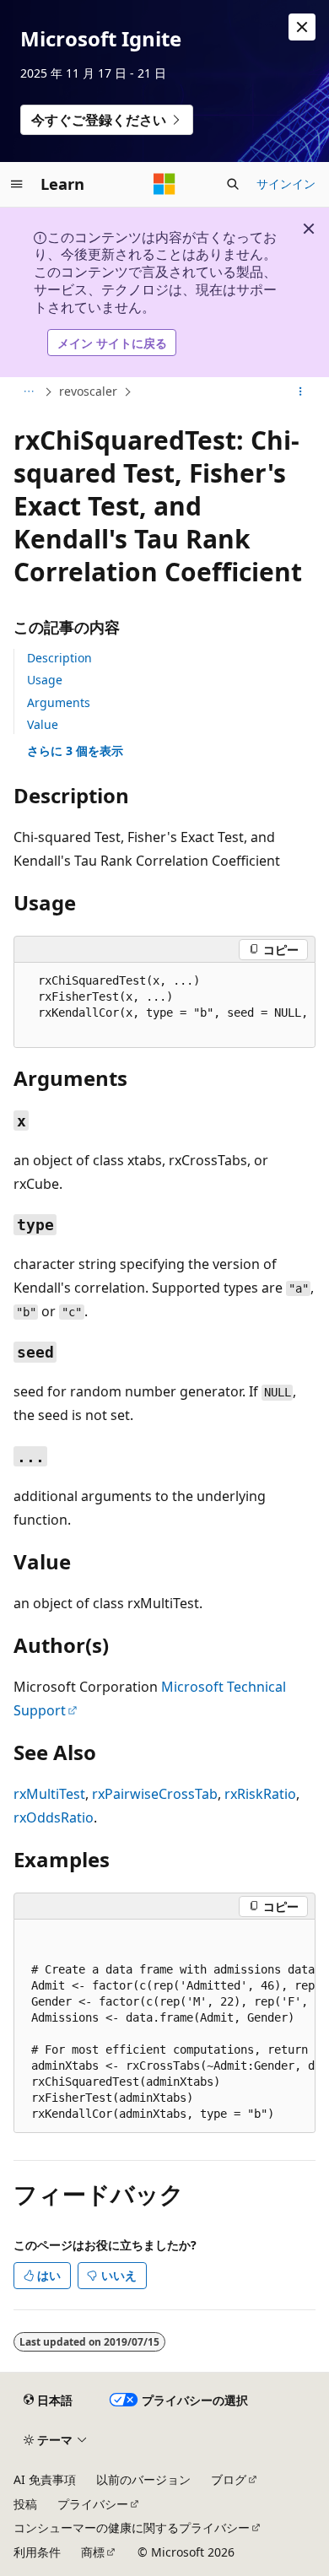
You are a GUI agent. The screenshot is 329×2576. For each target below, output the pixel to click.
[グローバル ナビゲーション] (17, 184)
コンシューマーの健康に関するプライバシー (132, 2527)
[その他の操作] (301, 392)
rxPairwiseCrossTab (155, 1794)
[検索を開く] (233, 184)
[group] (164, 1005)
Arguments (59, 702)
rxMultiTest (49, 1794)
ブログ (229, 2479)
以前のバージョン (143, 2479)
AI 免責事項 (45, 2479)
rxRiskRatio (260, 1794)
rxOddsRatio (54, 1817)
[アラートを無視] (302, 27)
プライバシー (93, 2504)
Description (59, 658)
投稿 (25, 2504)
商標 (93, 2552)
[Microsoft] (164, 184)
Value (43, 724)
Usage (45, 680)
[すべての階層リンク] (28, 392)
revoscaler (88, 391)
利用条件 (37, 2552)
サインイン (286, 184)
